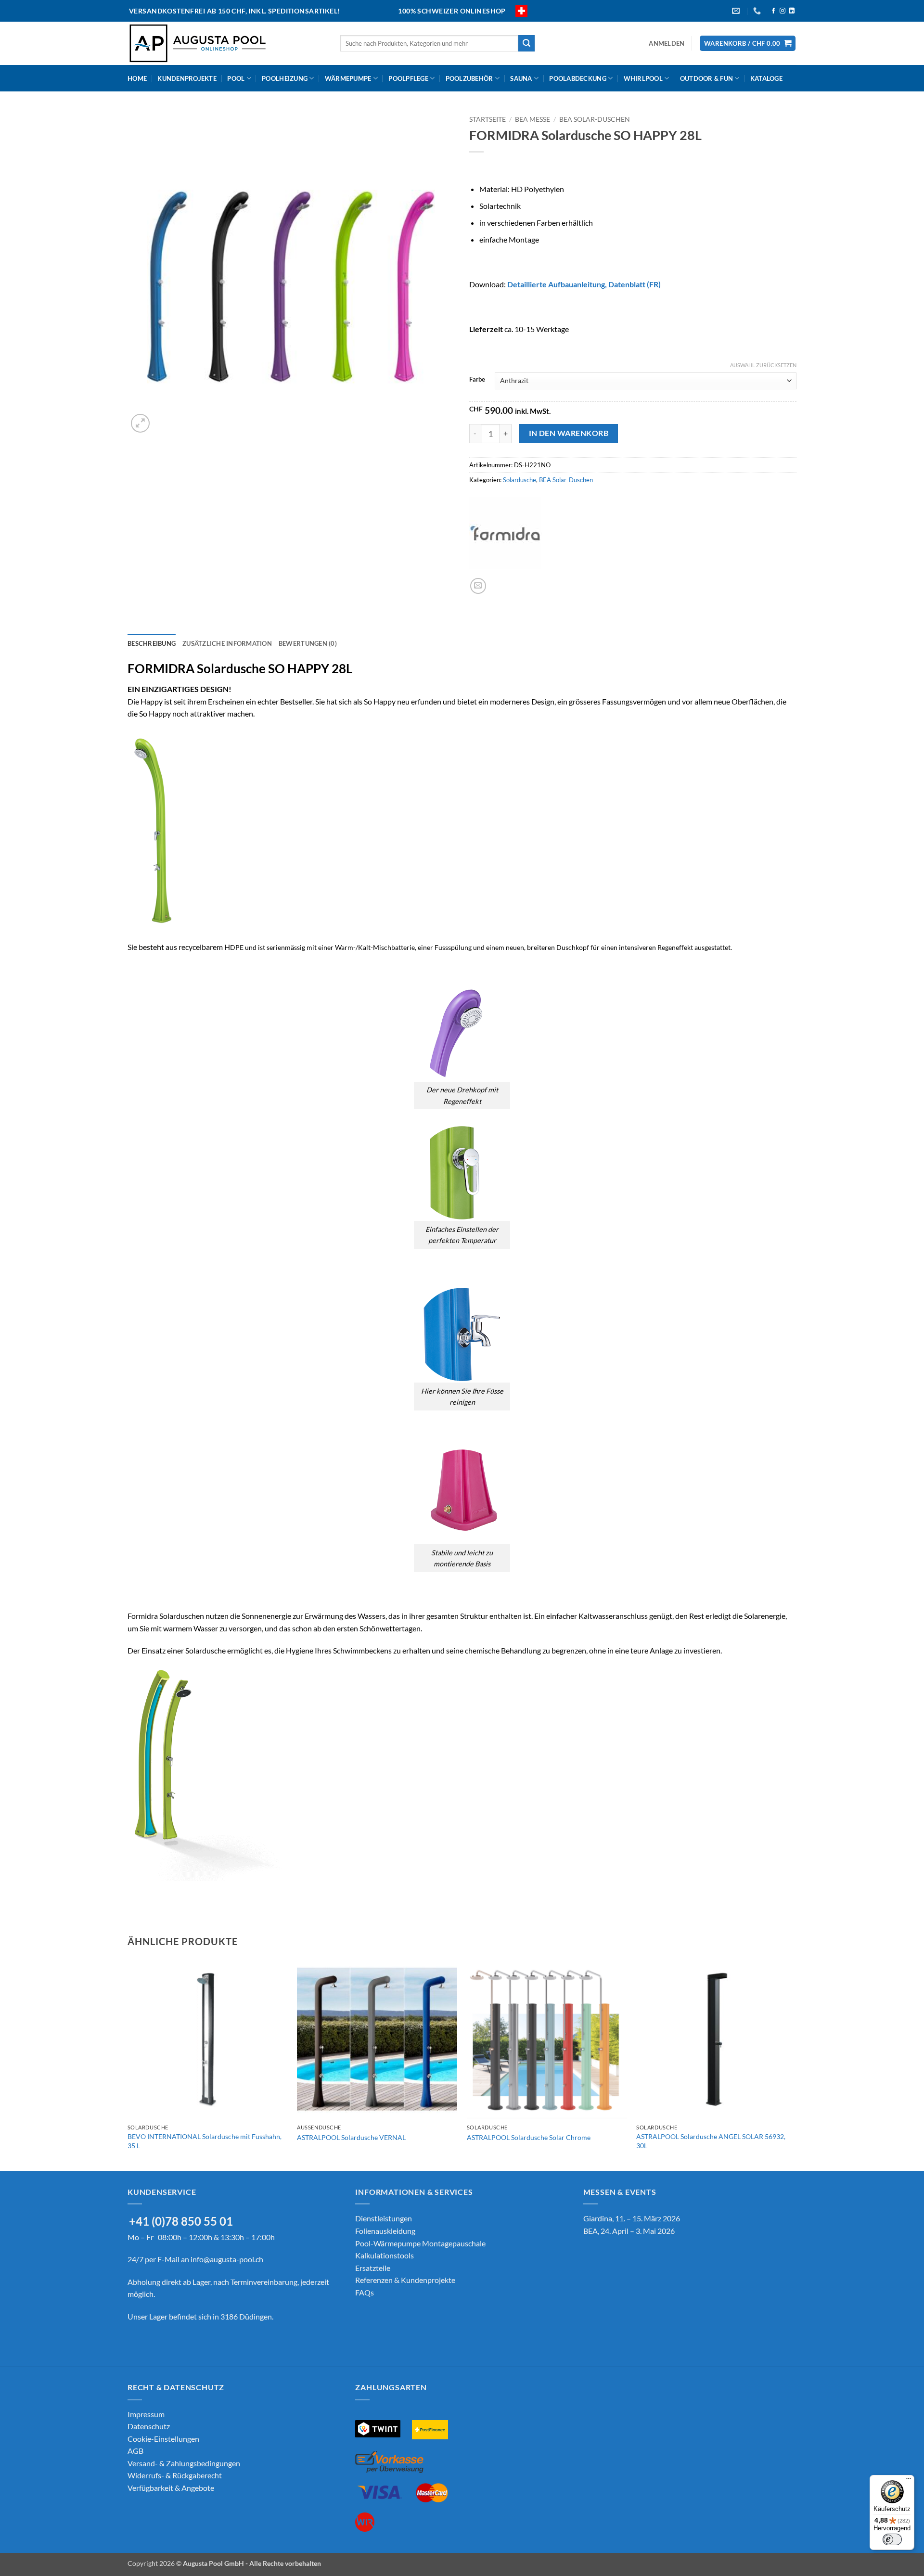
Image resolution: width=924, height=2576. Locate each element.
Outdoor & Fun (706, 78)
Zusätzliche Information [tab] (227, 643)
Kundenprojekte (187, 78)
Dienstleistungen (384, 2218)
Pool (236, 78)
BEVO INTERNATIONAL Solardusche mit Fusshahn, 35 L (205, 2141)
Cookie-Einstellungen (163, 2439)
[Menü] (909, 2481)
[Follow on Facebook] (773, 11)
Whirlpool (643, 78)
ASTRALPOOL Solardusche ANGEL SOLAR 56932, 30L (711, 2141)
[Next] (796, 2064)
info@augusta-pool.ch (227, 2259)
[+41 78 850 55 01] (758, 11)
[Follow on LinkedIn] (792, 11)
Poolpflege (408, 78)
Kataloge (766, 78)
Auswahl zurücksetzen (763, 365)
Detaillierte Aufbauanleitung (556, 284)
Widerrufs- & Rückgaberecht (175, 2475)
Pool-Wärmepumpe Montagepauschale (420, 2243)
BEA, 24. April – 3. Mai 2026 (629, 2231)
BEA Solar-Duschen (595, 119)
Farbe (477, 380)
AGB (135, 2451)
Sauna (521, 78)
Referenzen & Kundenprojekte (405, 2280)
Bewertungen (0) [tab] (308, 643)
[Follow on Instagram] (783, 11)
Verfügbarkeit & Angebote (171, 2488)
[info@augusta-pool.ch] (737, 11)
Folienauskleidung (385, 2231)
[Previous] (128, 2064)
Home (137, 78)
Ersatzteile (373, 2268)
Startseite (488, 119)
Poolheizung (285, 78)
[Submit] (526, 43)
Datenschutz (149, 2426)
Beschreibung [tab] (152, 643)
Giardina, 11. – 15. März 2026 (632, 2218)
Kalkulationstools (385, 2255)
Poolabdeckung (577, 78)
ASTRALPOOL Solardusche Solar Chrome (529, 2137)
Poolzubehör (469, 78)
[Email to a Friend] (478, 586)
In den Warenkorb (569, 433)
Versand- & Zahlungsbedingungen (184, 2463)
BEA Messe (533, 119)
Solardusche (520, 480)
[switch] (892, 2539)
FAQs (365, 2292)
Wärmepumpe (348, 78)
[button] (667, 43)
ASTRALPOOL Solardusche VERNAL (351, 2137)
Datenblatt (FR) (635, 284)
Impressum (146, 2414)
